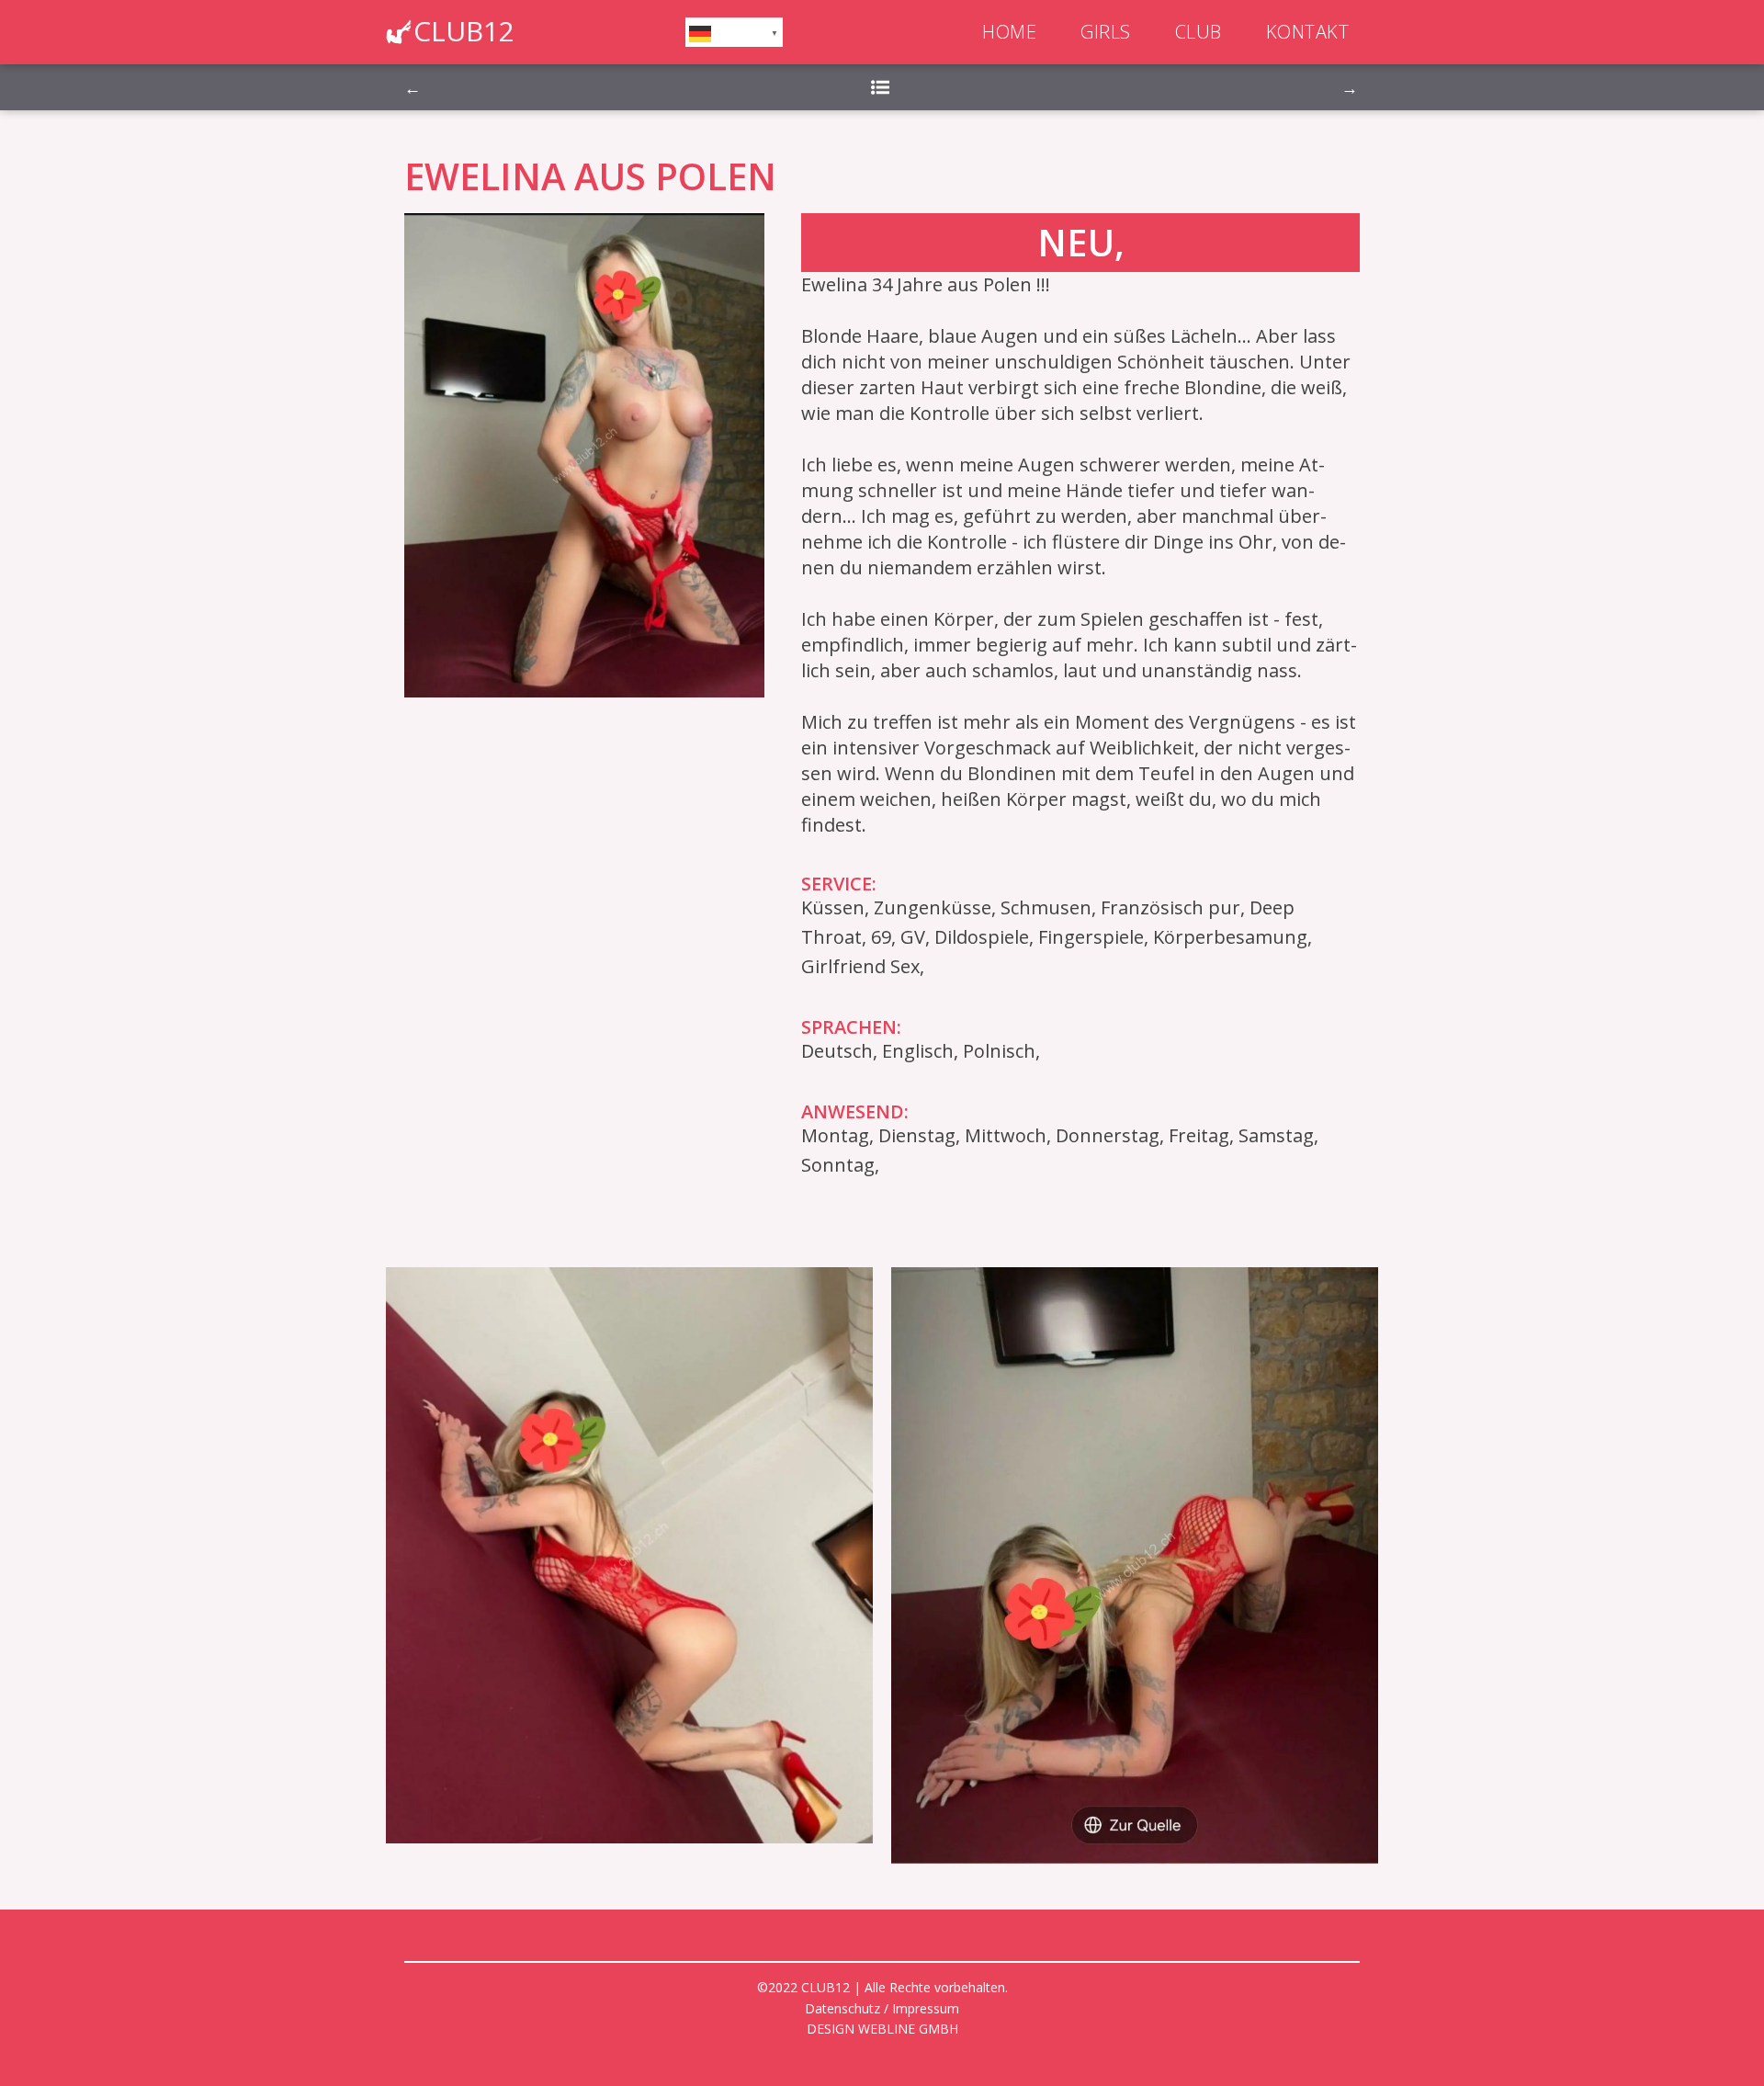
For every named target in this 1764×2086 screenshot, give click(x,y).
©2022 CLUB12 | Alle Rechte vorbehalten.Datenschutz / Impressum (882, 1997)
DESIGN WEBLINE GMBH (882, 2029)
